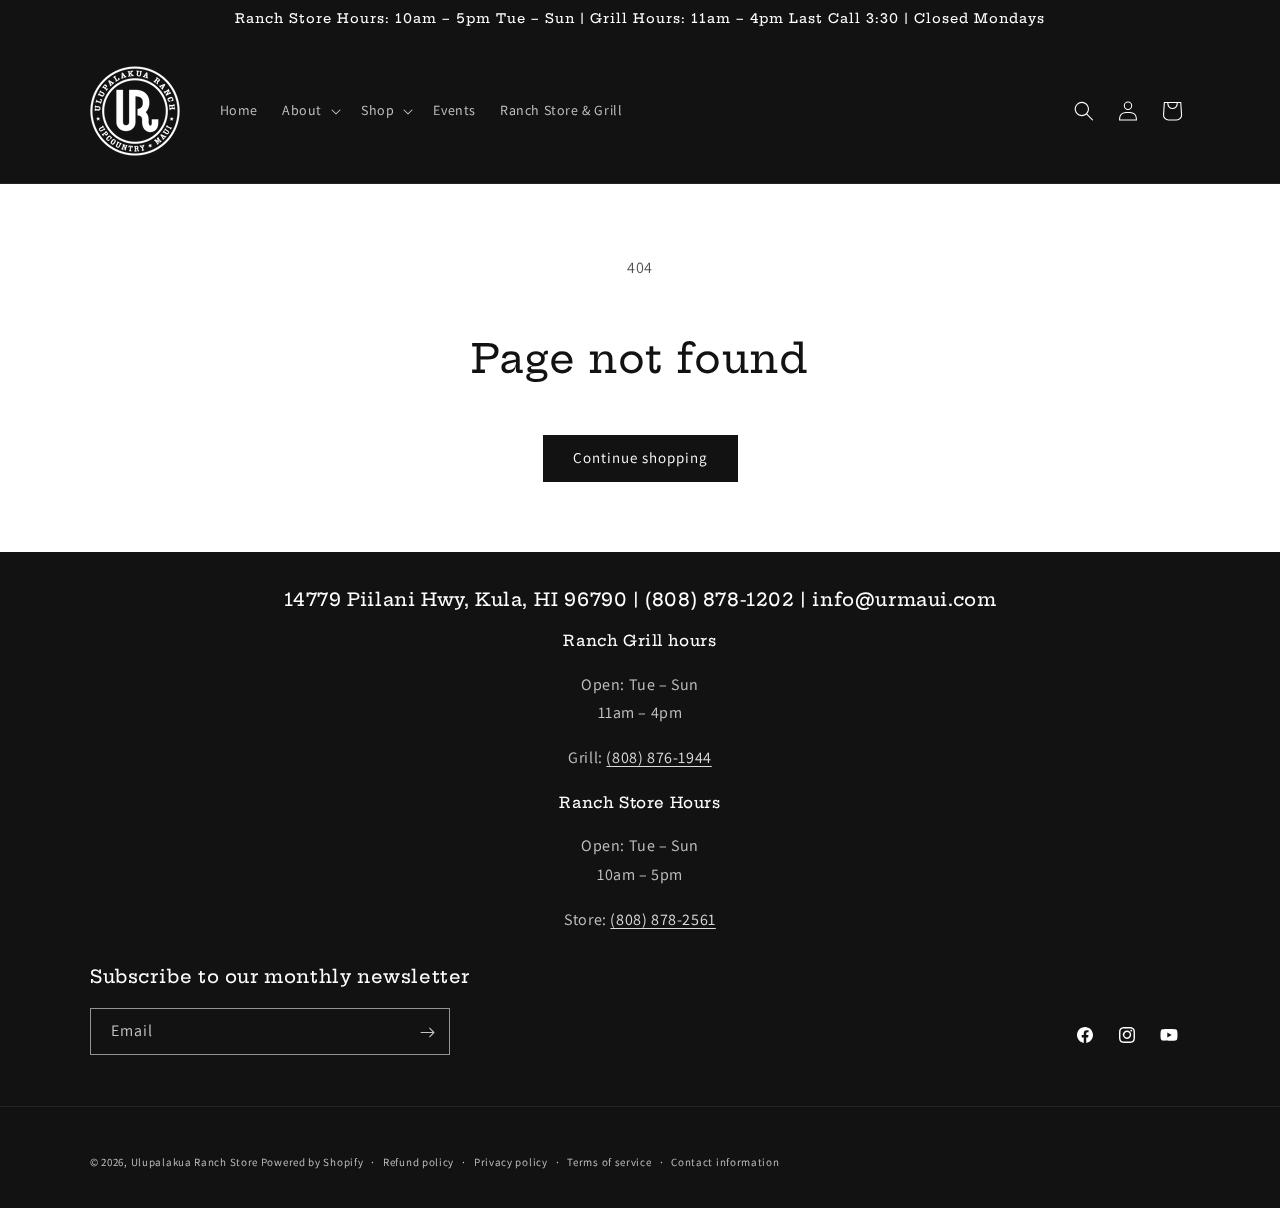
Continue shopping (640, 457)
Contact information (725, 1161)
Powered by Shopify (312, 1162)
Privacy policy (511, 1161)
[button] (309, 110)
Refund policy (418, 1161)
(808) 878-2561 (662, 919)
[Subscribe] (427, 1032)
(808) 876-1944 (658, 758)
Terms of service (609, 1161)
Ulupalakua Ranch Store (196, 1162)
